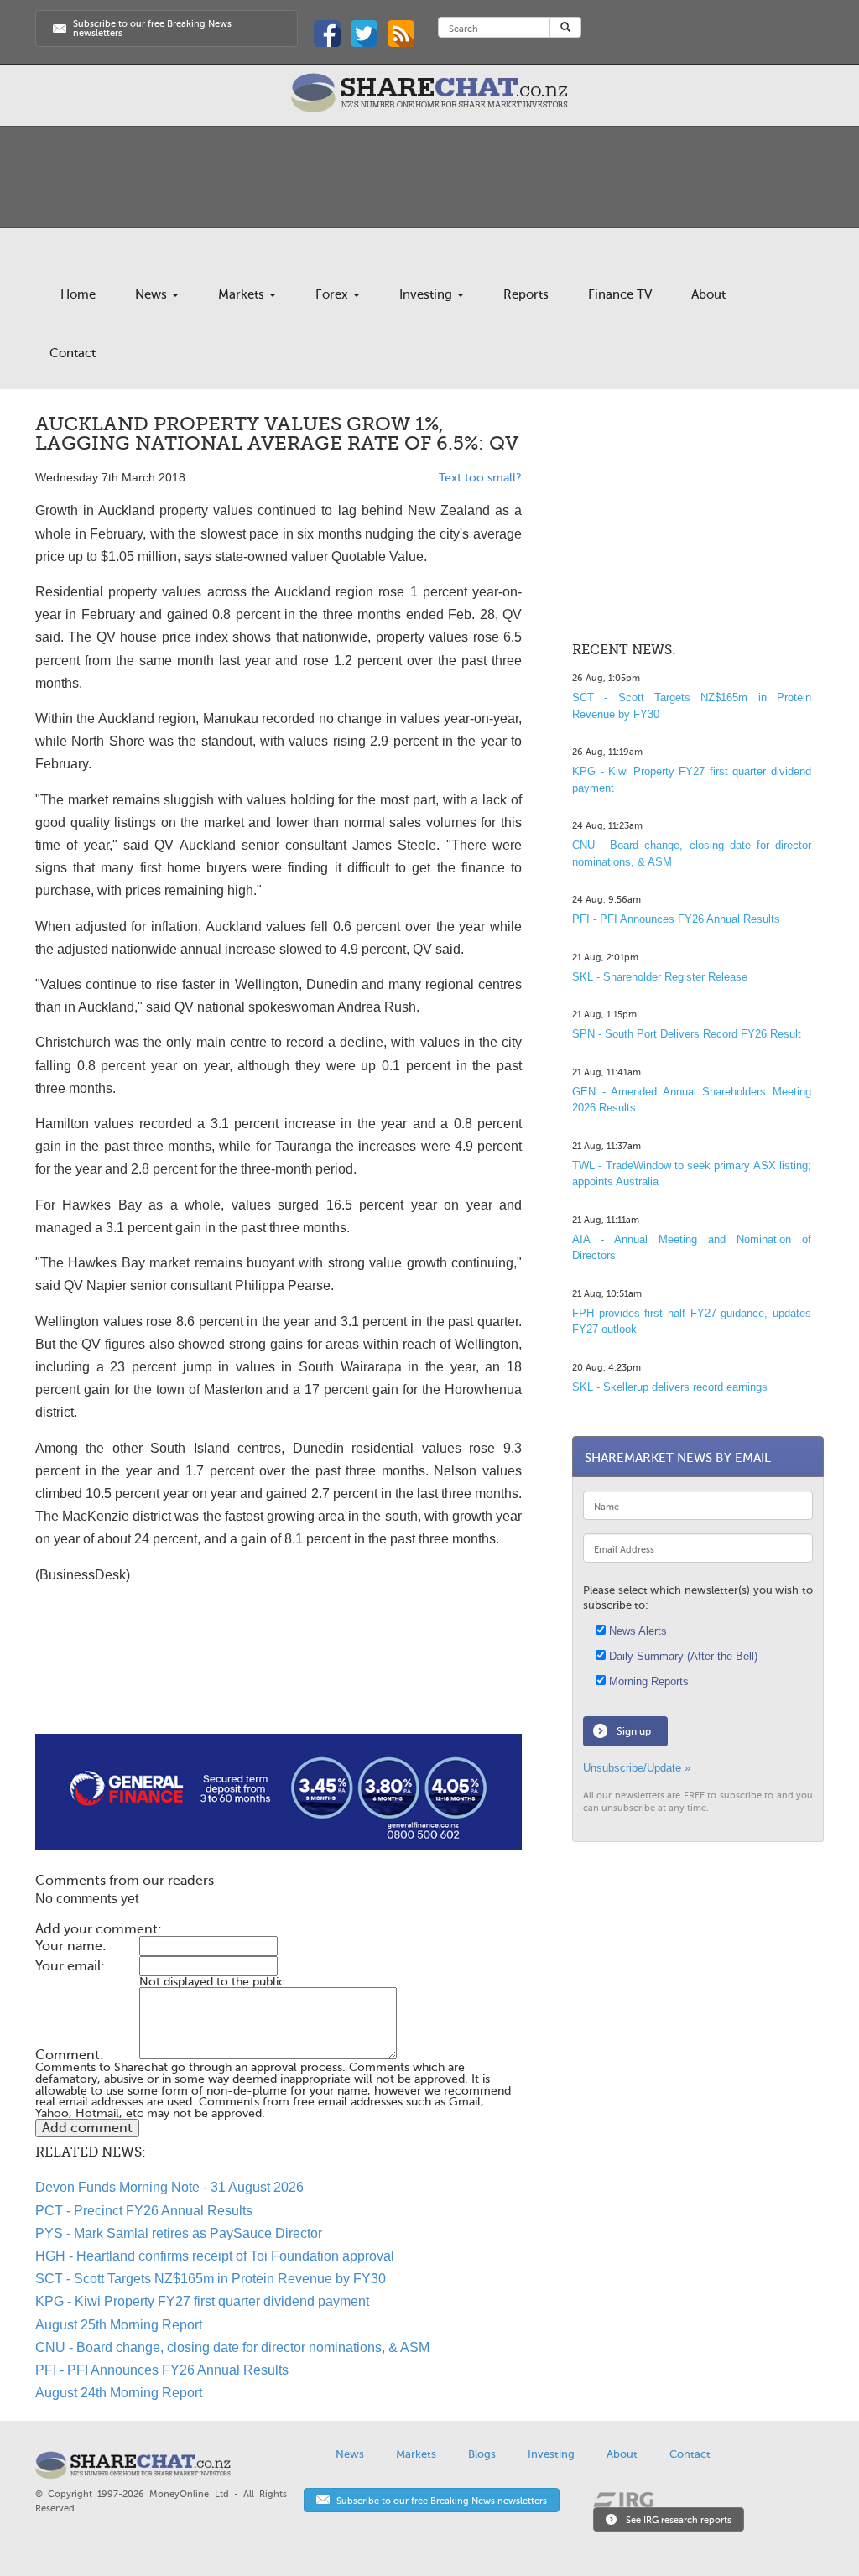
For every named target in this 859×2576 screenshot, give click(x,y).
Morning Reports (647, 1681)
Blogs (482, 2454)
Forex (333, 294)
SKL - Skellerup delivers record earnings (670, 1387)
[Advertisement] (279, 1680)
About (708, 294)
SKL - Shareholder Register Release (660, 977)
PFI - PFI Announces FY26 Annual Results (162, 2370)
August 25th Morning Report (119, 2325)
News (153, 294)
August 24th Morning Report (119, 2393)
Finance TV (620, 294)
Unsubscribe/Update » (637, 1768)
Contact (73, 353)
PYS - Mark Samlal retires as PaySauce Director (179, 2233)
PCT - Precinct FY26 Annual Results (144, 2211)
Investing (427, 294)
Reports (526, 294)
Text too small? (480, 478)
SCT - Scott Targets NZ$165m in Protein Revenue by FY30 (211, 2279)
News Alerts (636, 1631)
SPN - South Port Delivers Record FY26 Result (687, 1034)
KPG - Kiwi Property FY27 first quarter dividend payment (202, 2301)
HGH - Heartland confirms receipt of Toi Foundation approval (215, 2256)
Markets (243, 294)
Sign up (634, 1731)
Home (78, 294)
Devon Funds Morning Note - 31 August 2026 (169, 2187)
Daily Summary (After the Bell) (682, 1656)
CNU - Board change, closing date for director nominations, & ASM (232, 2347)
